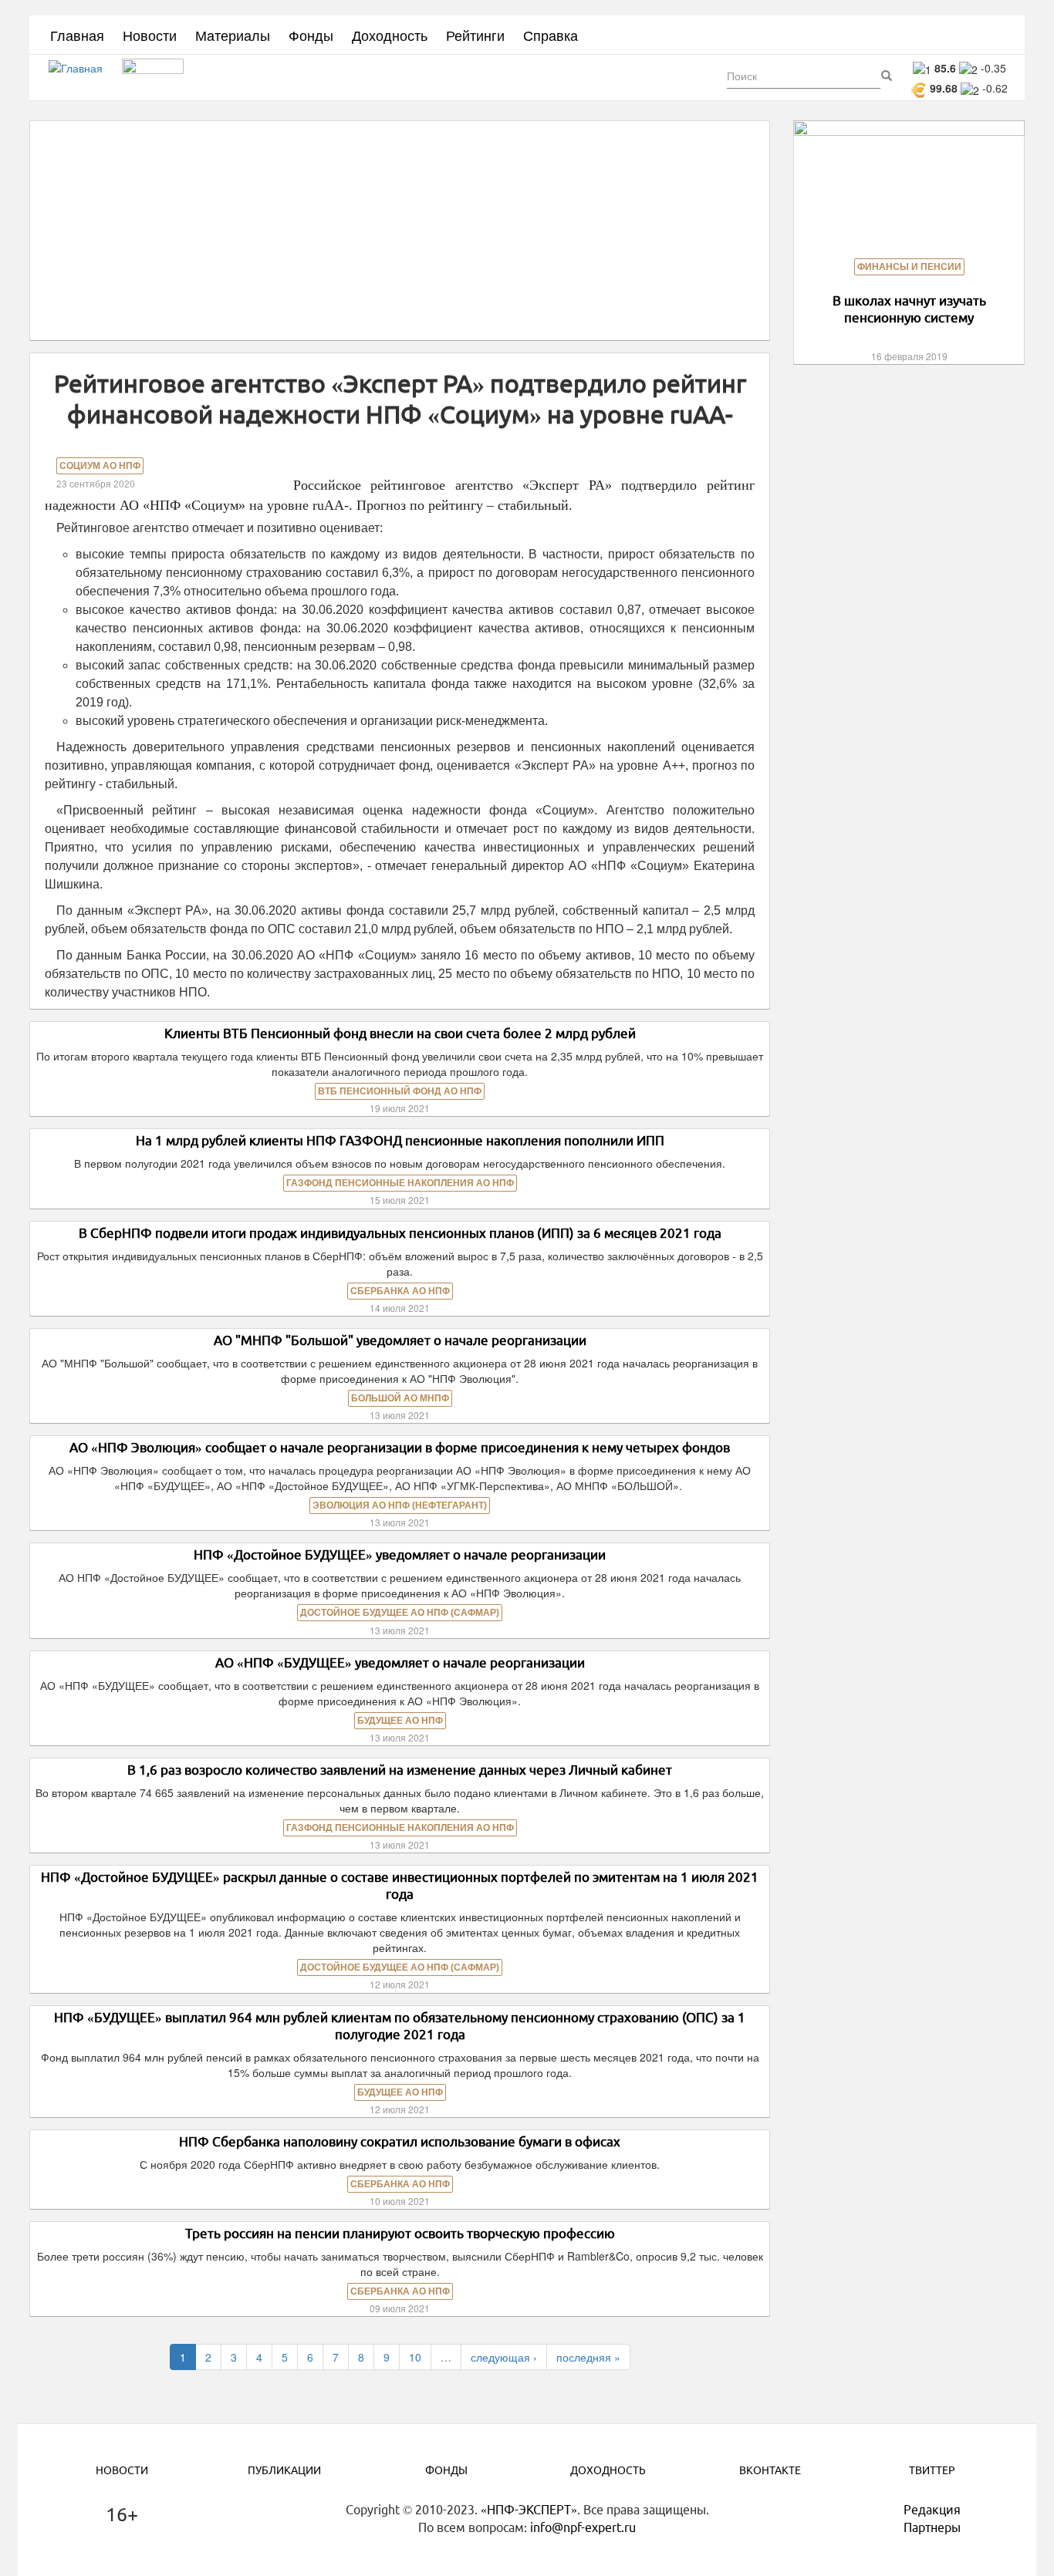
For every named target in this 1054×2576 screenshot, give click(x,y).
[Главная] (81, 78)
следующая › (504, 2357)
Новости (150, 35)
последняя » (588, 2357)
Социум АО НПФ (100, 466)
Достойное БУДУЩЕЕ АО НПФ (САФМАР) (400, 1613)
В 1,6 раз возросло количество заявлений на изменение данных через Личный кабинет (400, 1770)
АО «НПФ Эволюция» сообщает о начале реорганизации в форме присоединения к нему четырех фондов (400, 1447)
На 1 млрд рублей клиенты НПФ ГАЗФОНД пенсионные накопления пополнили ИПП (400, 1140)
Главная (77, 35)
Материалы (233, 35)
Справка (551, 35)
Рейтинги (475, 35)
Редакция (932, 2510)
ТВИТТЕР (932, 2470)
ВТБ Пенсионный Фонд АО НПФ (400, 1091)
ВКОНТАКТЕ (770, 2470)
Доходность (390, 35)
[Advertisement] (400, 231)
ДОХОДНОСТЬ (608, 2470)
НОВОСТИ (122, 2470)
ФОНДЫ (446, 2470)
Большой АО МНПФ (400, 1398)
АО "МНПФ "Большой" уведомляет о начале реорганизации (400, 1340)
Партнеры (932, 2527)
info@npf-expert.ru (583, 2527)
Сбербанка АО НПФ (400, 1291)
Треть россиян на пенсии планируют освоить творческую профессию (400, 2233)
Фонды (311, 35)
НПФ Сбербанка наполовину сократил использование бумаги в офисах (400, 2141)
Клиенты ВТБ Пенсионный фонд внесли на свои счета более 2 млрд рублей (400, 1033)
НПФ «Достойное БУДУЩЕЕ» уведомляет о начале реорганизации (400, 1554)
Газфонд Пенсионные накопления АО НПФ (400, 1183)
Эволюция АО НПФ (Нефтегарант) (400, 1505)
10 (415, 2357)
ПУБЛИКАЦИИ (284, 2470)
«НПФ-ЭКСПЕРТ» (529, 2510)
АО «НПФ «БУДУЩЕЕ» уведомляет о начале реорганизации (400, 1662)
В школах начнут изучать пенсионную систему (909, 309)
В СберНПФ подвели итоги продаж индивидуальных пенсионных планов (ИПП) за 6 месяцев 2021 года (400, 1233)
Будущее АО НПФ (400, 1721)
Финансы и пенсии (909, 267)
